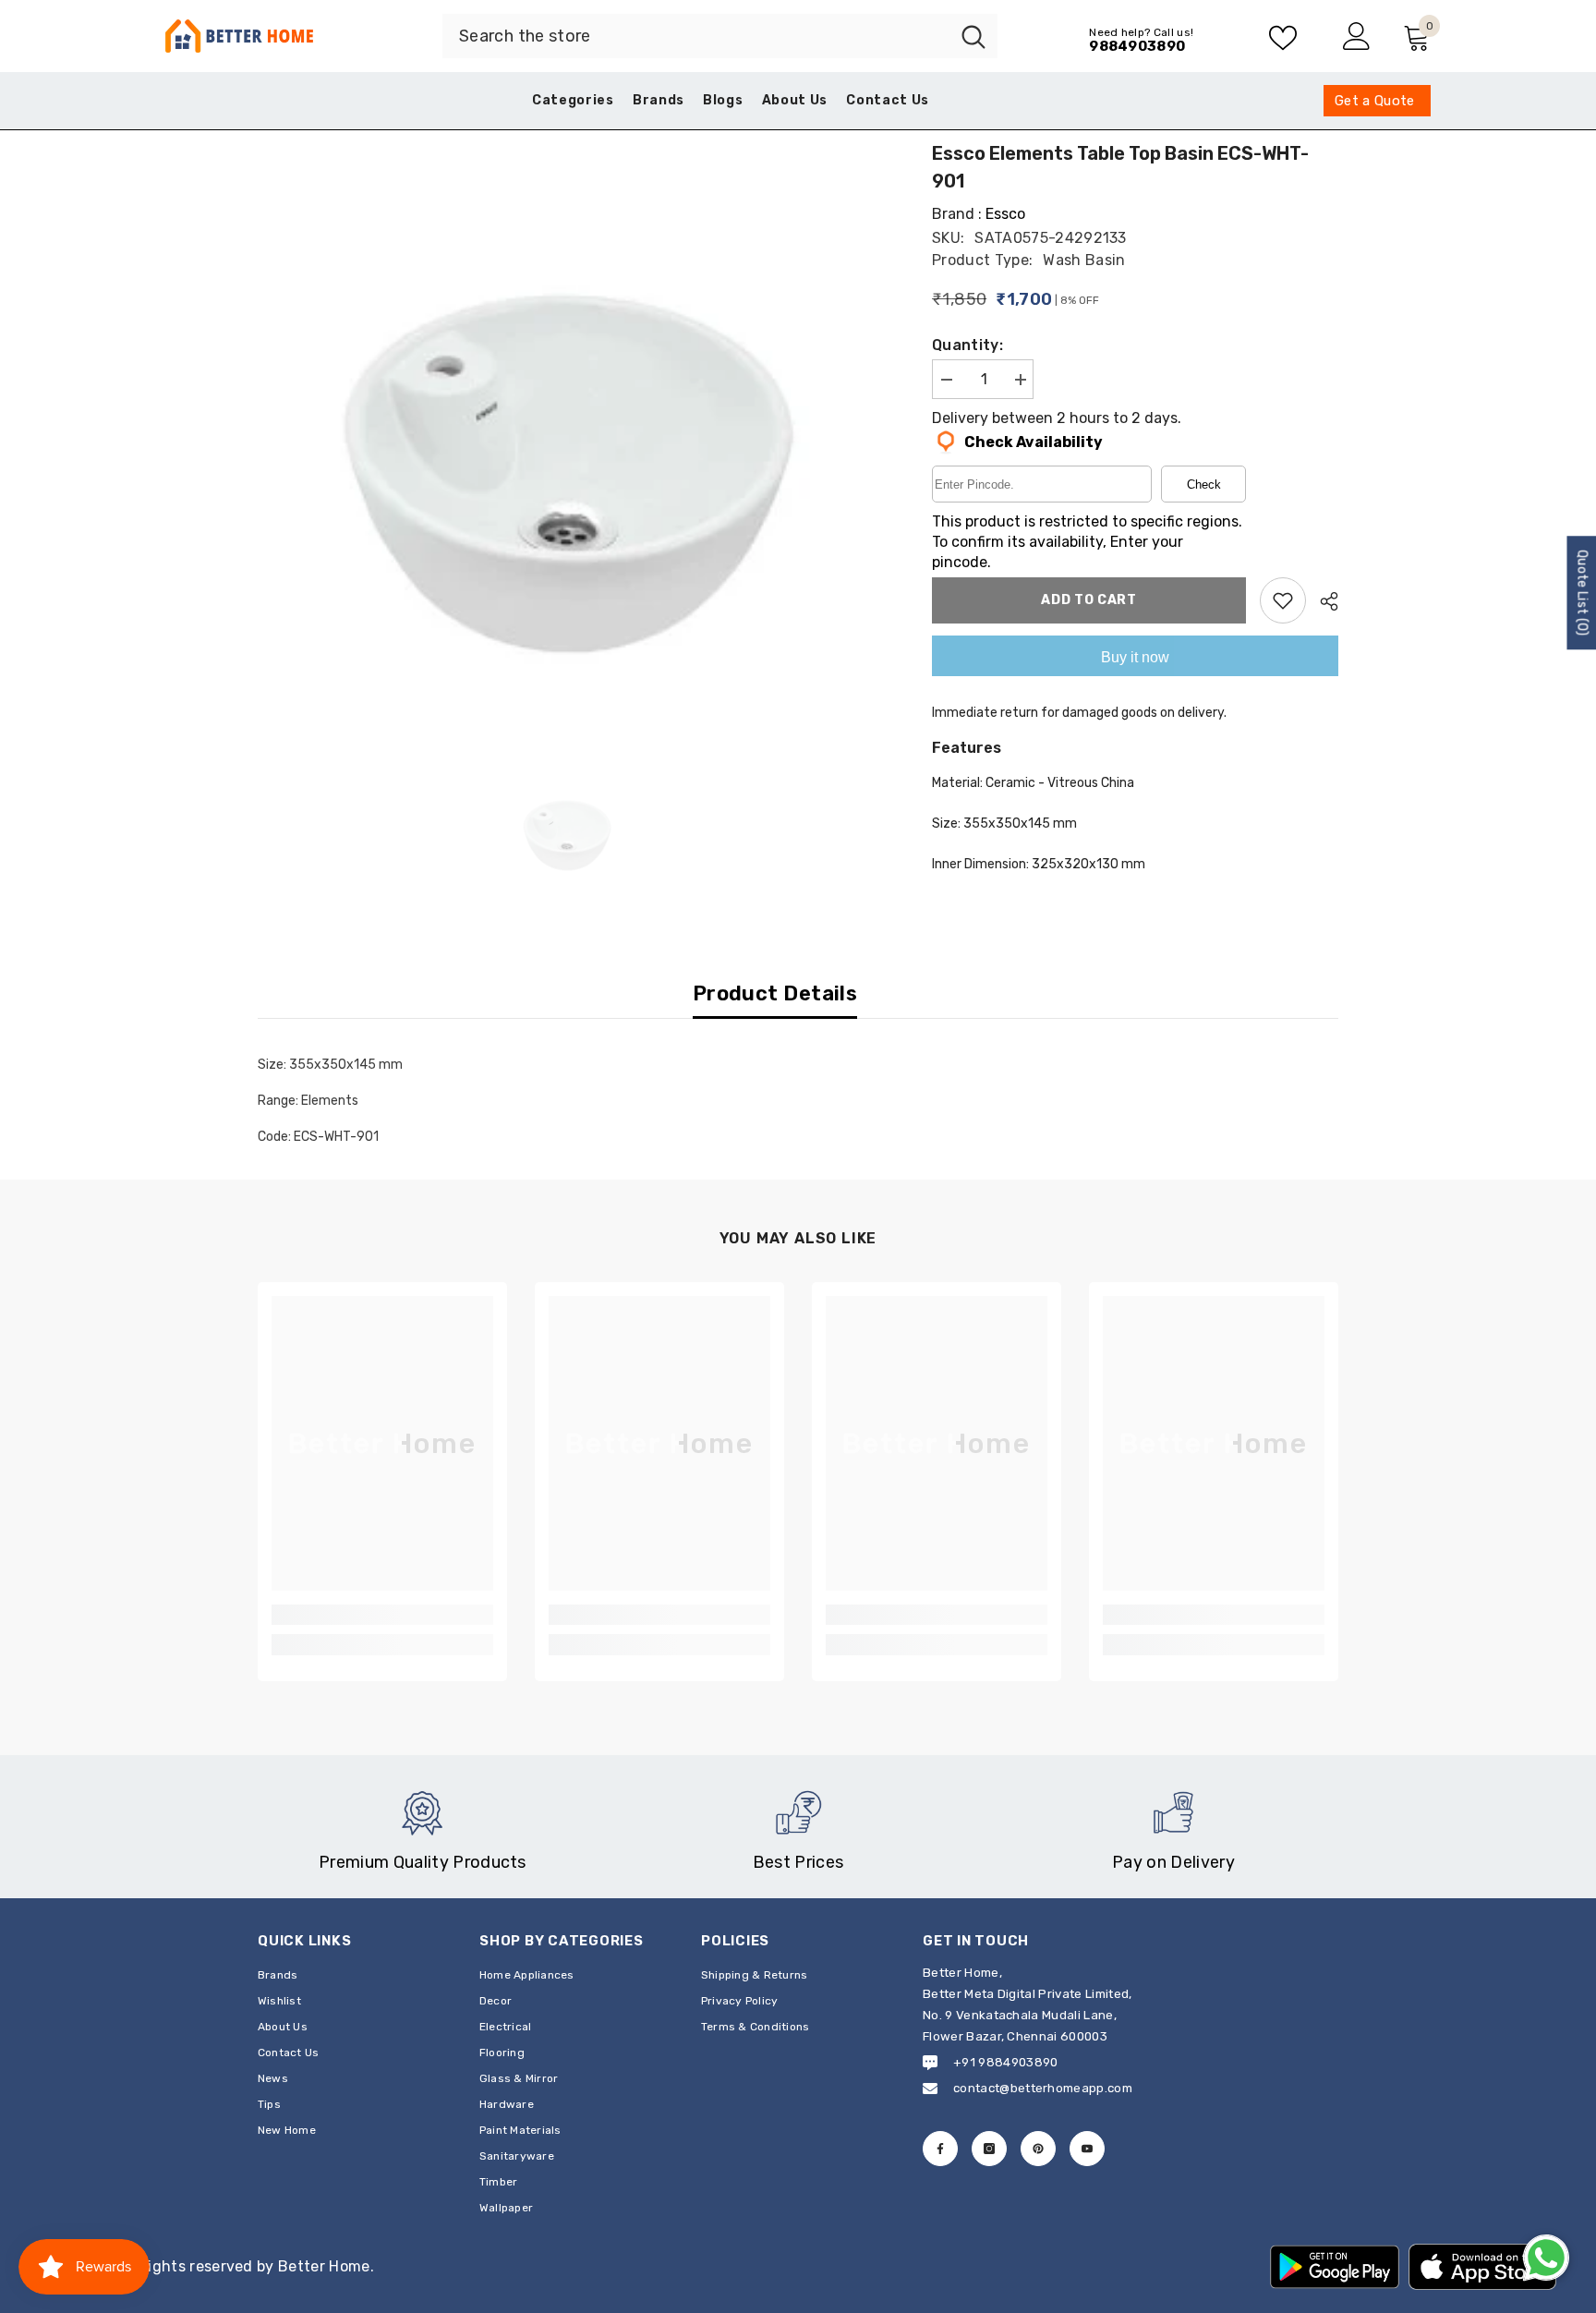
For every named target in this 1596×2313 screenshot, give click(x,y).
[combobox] (696, 36)
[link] (382, 1615)
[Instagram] (989, 2149)
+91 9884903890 (1005, 2062)
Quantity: (967, 345)
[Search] (720, 36)
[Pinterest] (1038, 2149)
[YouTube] (1087, 2149)
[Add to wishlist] (1283, 600)
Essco (1005, 214)
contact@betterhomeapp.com (1043, 2088)
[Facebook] (940, 2149)
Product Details (775, 993)
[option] (568, 440)
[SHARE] (1322, 601)
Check (1204, 484)
